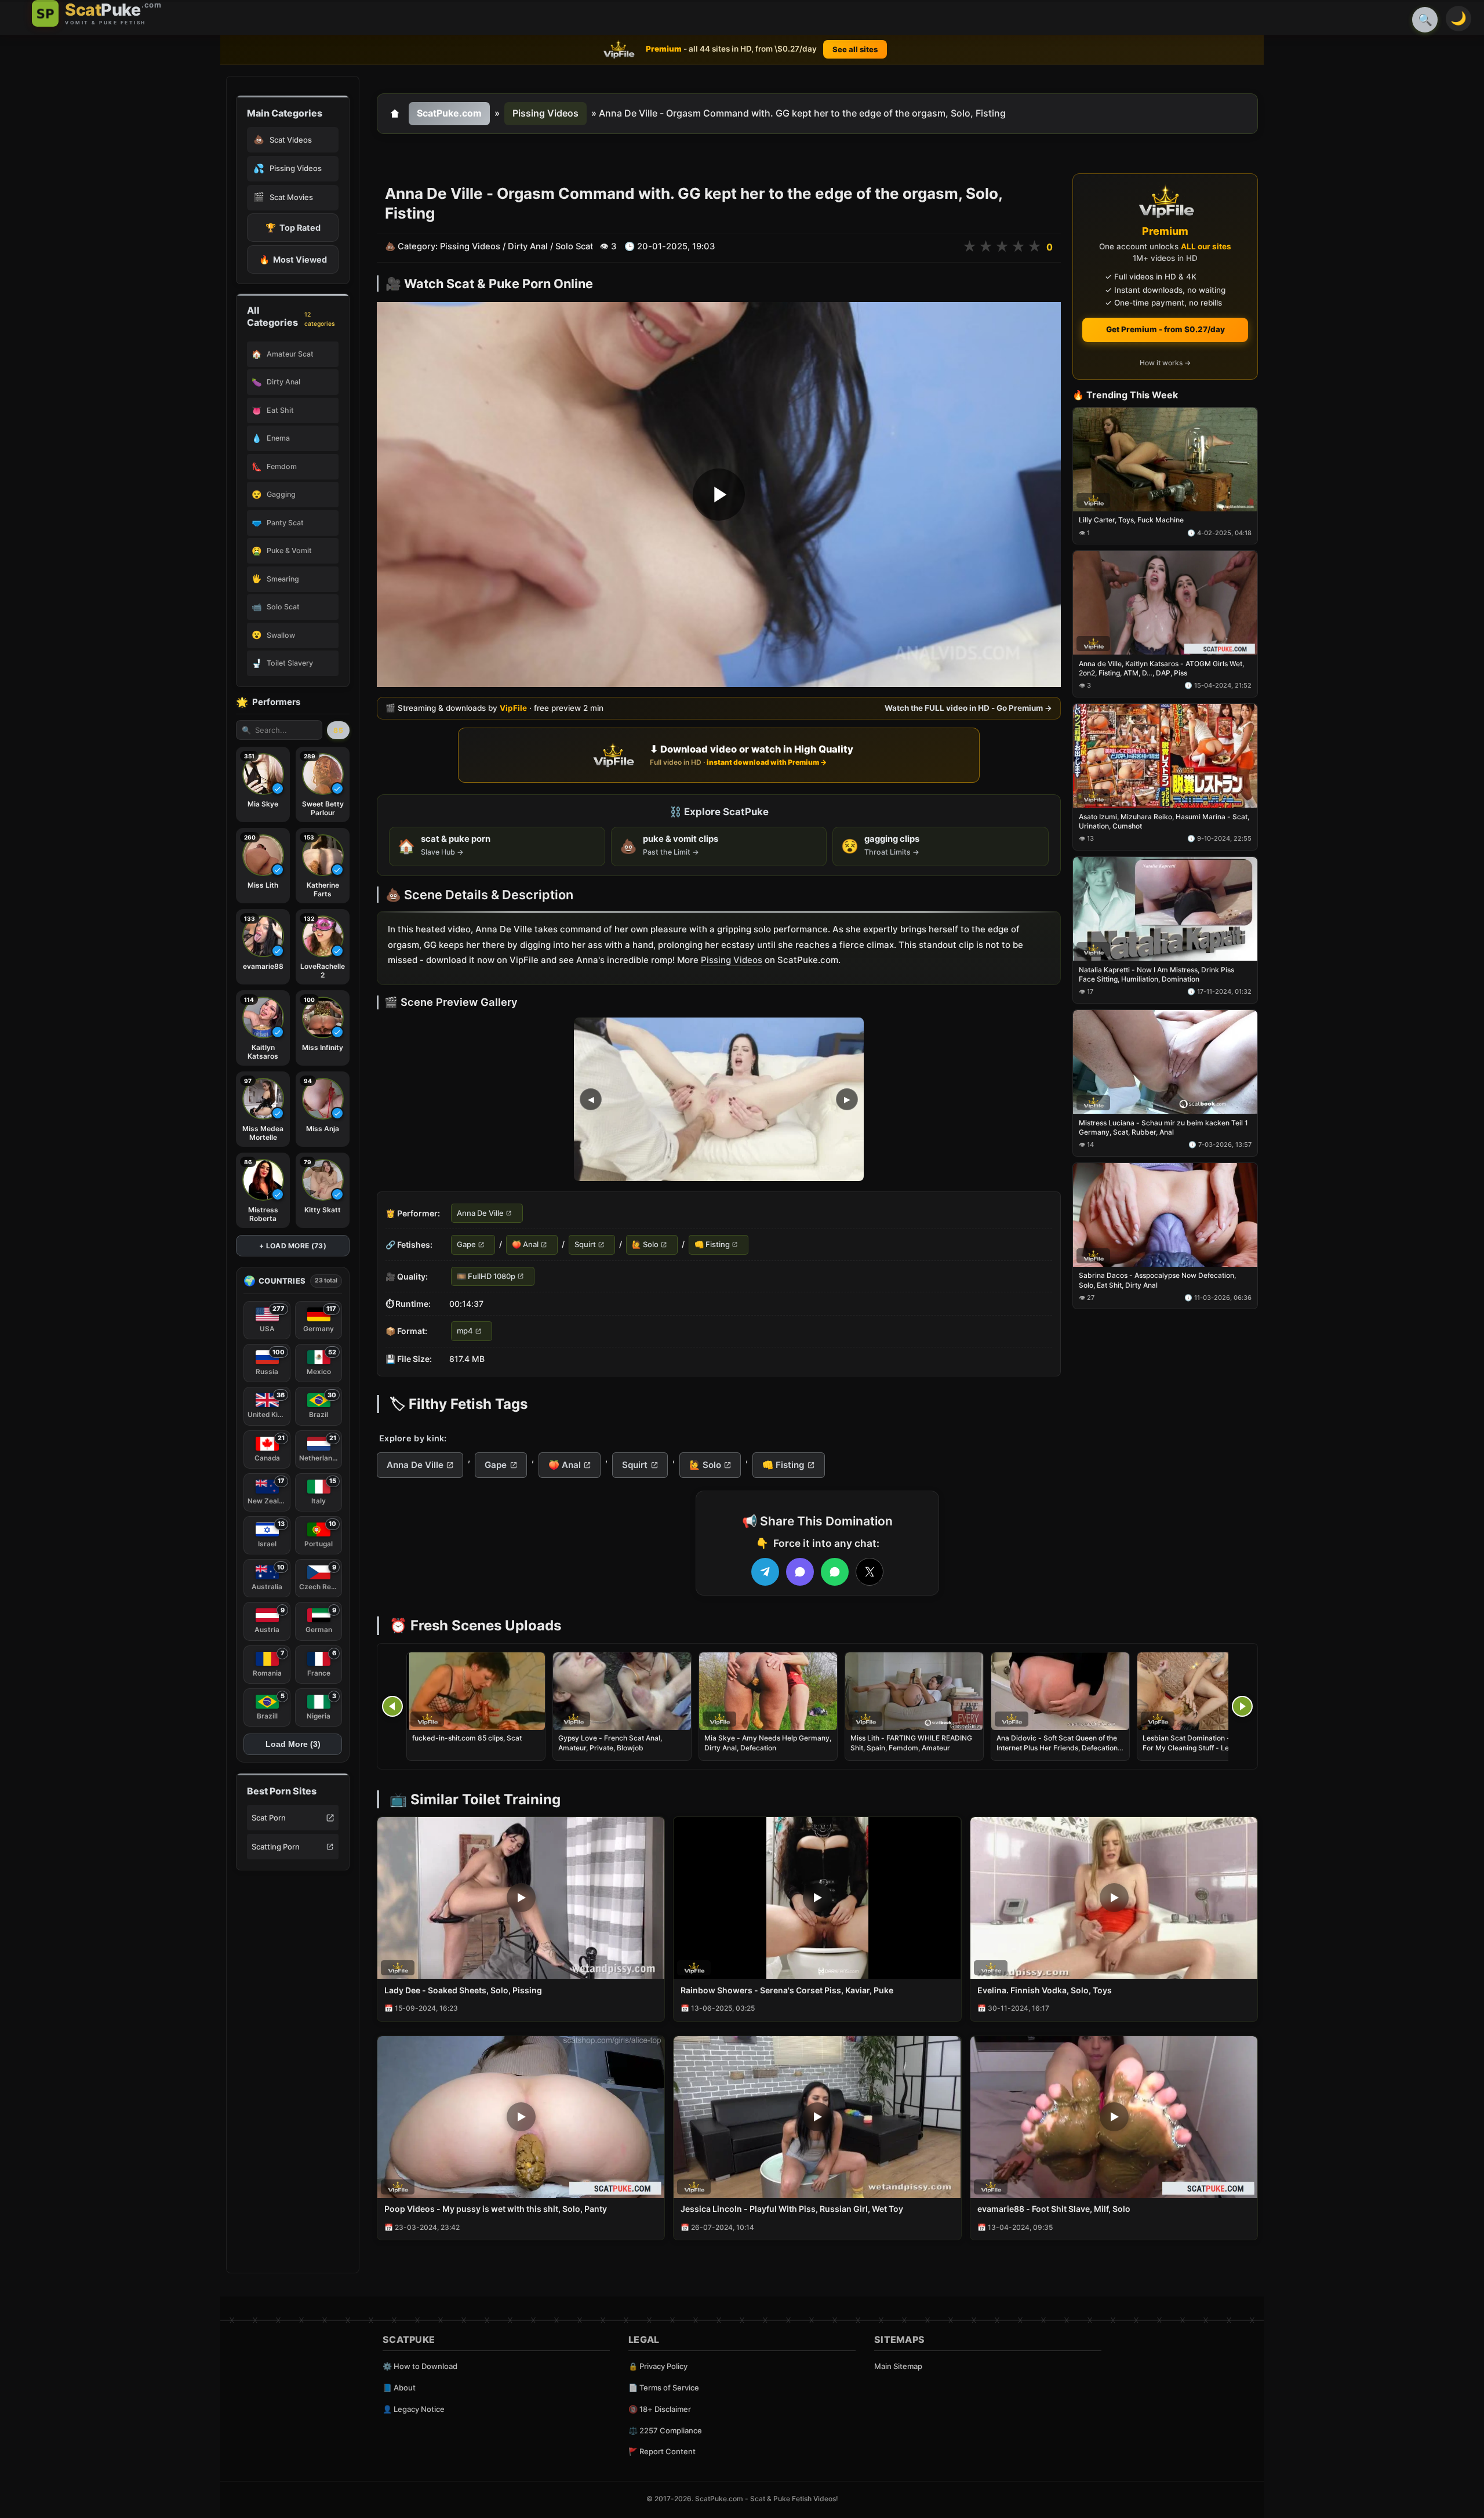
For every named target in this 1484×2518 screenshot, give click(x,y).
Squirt (585, 1245)
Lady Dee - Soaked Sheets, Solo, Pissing (463, 1990)
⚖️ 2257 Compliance (665, 2430)
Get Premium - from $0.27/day (1165, 329)
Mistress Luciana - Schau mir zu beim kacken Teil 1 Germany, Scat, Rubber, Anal (1163, 1127)
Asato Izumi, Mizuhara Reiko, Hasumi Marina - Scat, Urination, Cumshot (1164, 821)
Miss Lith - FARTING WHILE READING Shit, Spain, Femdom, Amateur (911, 1743)
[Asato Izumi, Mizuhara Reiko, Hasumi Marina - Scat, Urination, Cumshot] (1165, 756)
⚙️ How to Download (420, 2366)
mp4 (465, 1331)
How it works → (1165, 363)
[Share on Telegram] (765, 1572)
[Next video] (1242, 1706)
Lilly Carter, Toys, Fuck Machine (1131, 520)
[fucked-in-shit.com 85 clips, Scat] (476, 1691)
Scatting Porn (276, 1847)
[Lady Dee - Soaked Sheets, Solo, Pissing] (521, 1898)
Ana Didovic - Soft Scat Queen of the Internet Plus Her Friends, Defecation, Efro (1058, 1747)
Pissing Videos (545, 113)
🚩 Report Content (662, 2451)
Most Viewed (293, 259)
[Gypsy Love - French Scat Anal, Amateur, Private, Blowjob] (622, 1691)
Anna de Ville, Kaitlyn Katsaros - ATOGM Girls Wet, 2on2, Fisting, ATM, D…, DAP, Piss (1161, 668)
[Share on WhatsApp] (835, 1572)
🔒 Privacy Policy (658, 2366)
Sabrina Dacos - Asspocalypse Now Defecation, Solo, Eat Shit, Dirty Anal (1157, 1280)
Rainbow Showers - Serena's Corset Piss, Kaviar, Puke (787, 1990)
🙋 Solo (645, 1245)
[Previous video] (392, 1706)
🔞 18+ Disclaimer (660, 2409)
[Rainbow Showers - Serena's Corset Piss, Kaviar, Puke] (817, 1898)
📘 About (399, 2388)
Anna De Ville (480, 1213)
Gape (466, 1245)
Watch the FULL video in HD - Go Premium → (968, 708)
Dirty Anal (528, 246)
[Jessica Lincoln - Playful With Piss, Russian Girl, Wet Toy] (817, 2117)
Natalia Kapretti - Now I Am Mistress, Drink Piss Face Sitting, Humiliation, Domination (1156, 974)
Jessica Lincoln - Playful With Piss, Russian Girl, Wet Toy (792, 2209)
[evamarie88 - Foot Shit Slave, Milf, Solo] (1114, 2117)
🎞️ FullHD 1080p (486, 1276)
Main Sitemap (898, 2366)
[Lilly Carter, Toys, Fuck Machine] (1165, 459)
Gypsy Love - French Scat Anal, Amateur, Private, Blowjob (610, 1743)
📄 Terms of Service (664, 2388)
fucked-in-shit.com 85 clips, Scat (467, 1738)
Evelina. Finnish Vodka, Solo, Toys (1045, 1990)
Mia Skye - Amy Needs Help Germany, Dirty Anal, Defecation (768, 1743)
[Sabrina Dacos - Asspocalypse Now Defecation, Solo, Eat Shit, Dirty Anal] (1165, 1215)
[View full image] (719, 1099)
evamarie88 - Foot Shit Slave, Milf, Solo (1054, 2209)
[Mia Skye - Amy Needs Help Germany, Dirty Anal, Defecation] (768, 1691)
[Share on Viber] (800, 1572)
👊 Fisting (712, 1245)
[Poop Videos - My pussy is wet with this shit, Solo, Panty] (521, 2117)
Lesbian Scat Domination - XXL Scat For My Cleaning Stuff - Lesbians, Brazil (1202, 1747)
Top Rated (293, 228)
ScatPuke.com (449, 113)
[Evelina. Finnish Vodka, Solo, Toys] (1114, 1898)
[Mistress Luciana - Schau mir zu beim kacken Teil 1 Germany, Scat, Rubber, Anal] (1165, 1062)
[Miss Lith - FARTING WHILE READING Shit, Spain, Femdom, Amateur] (914, 1691)
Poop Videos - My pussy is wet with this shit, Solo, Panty (496, 2209)
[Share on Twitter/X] (870, 1572)
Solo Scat (574, 246)
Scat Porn (269, 1818)
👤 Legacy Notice (414, 2409)
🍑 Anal (525, 1245)
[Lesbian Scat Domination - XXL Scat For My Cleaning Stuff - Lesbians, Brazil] (1206, 1691)
